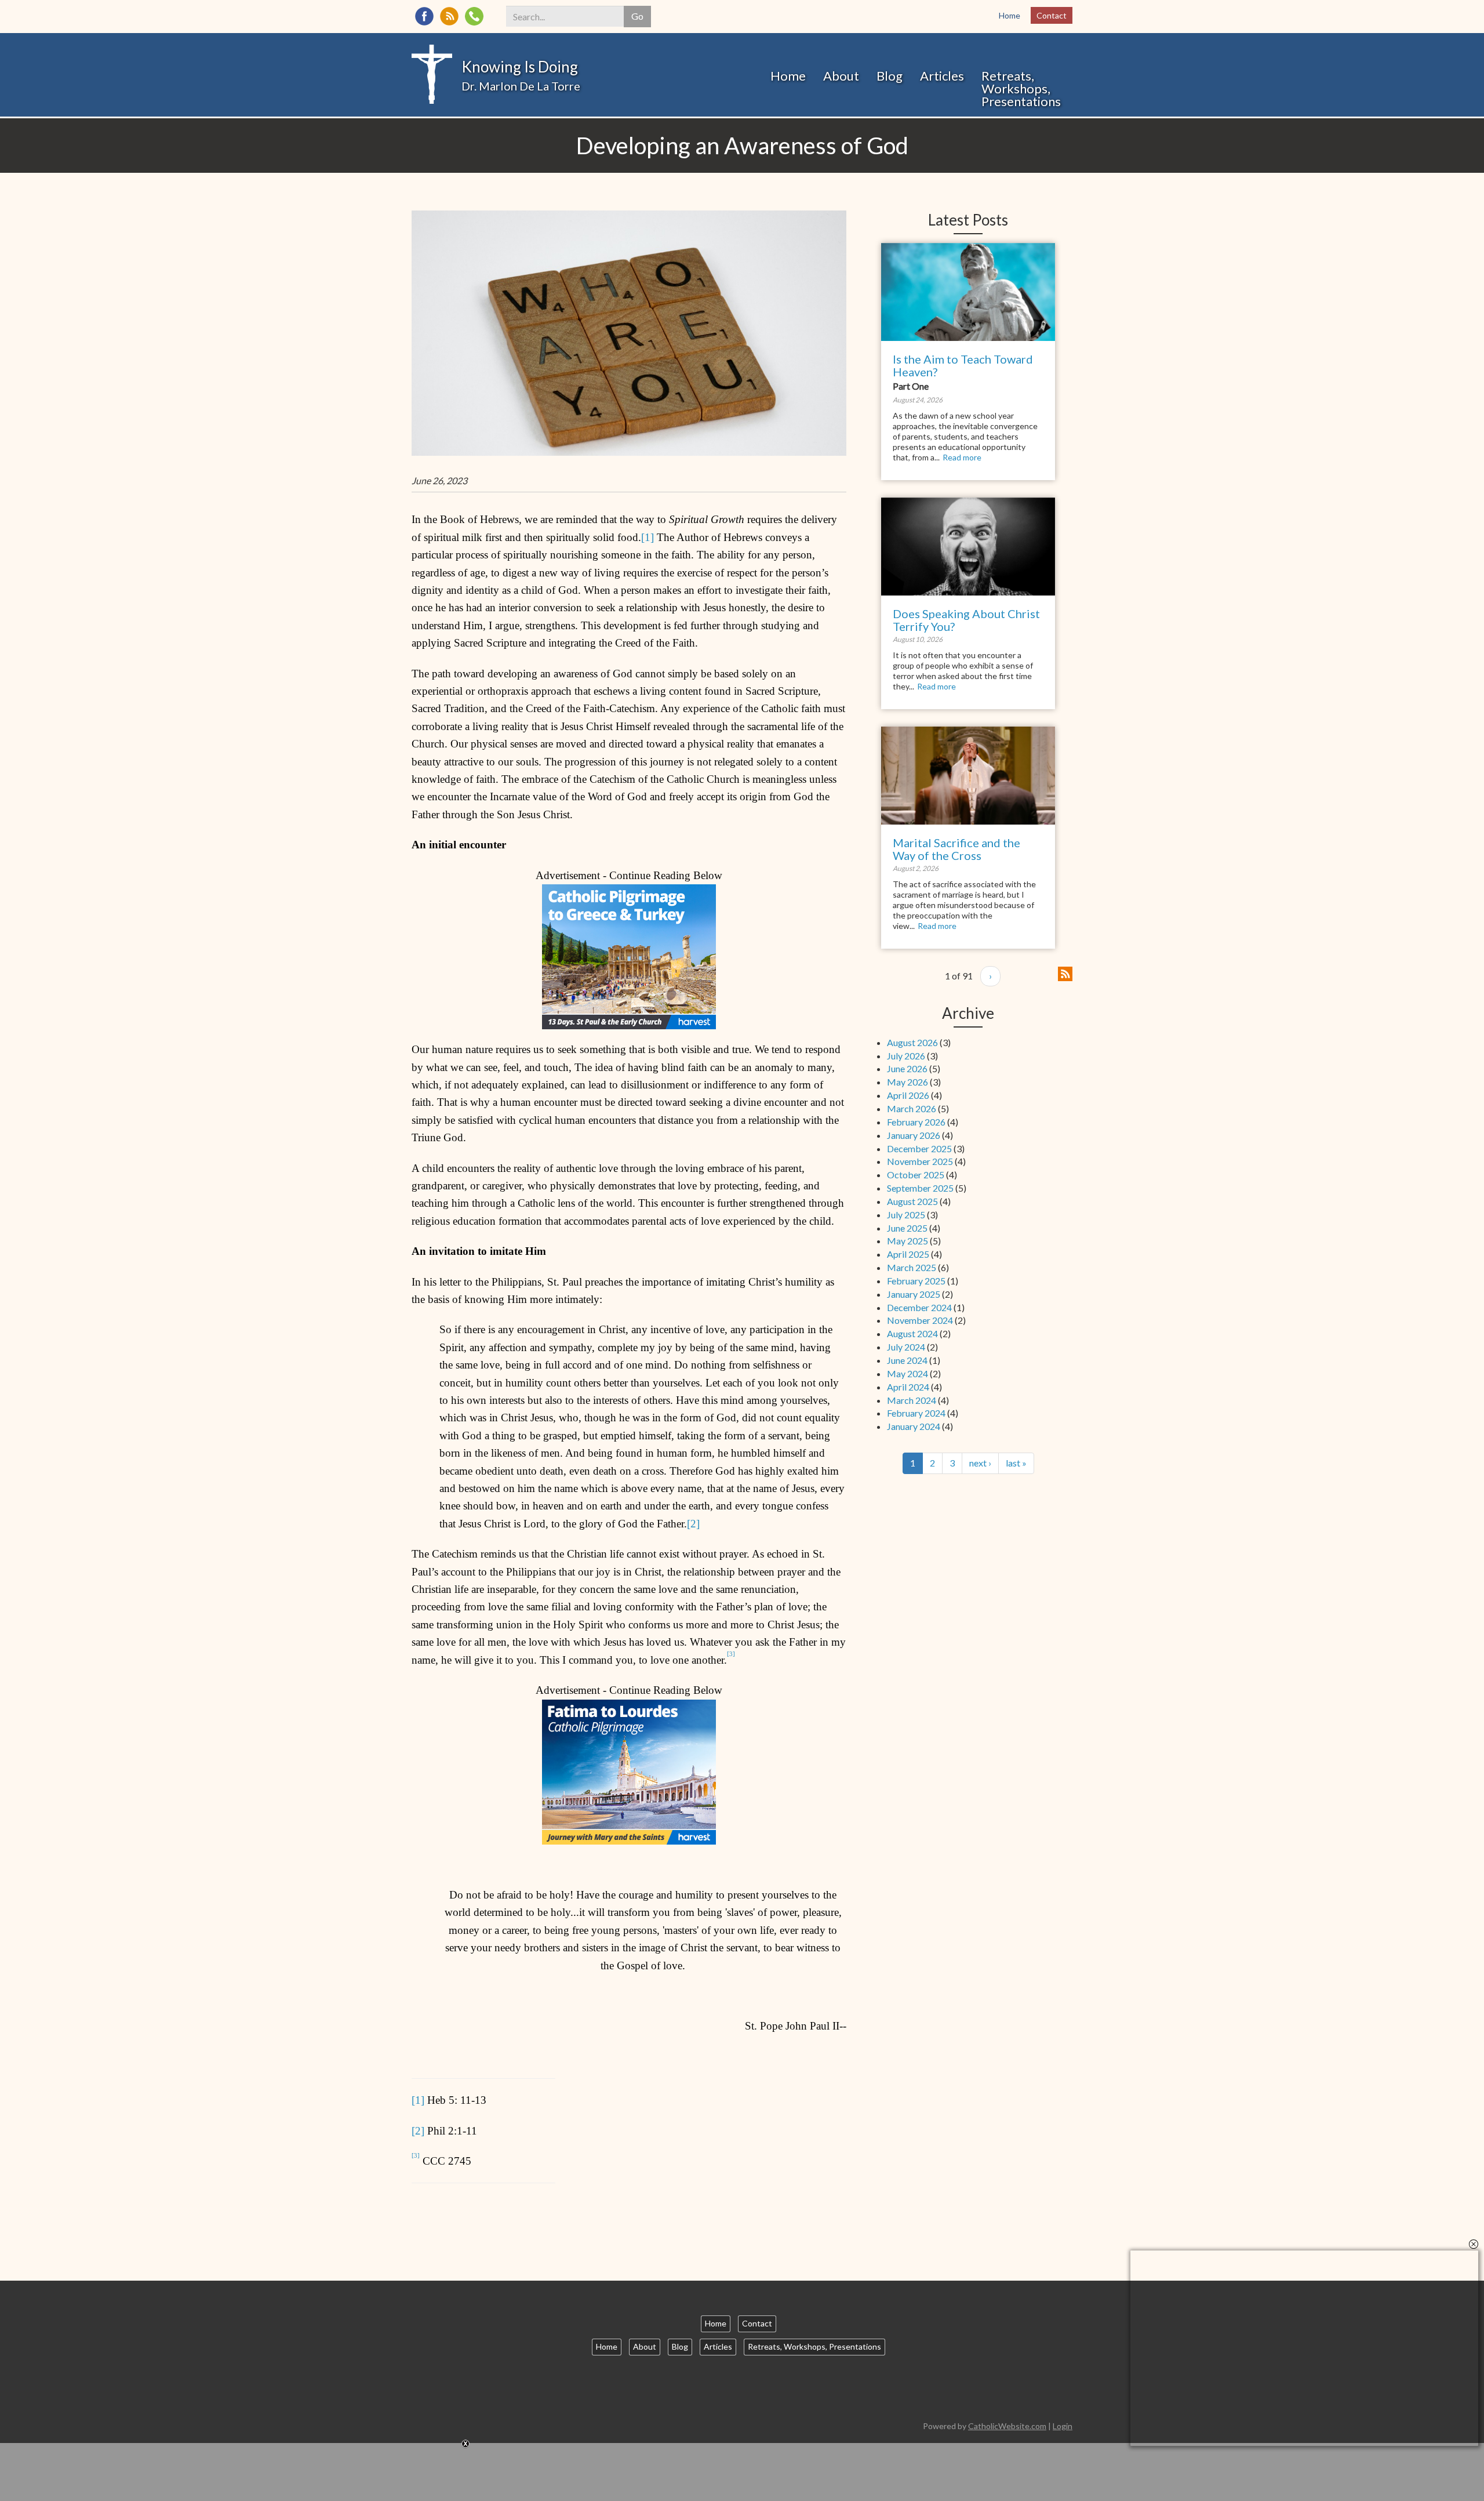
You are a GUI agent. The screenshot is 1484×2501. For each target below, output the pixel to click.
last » (1016, 1463)
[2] (693, 1524)
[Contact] (474, 16)
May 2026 (908, 1082)
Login (1063, 2426)
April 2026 (908, 1095)
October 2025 (916, 1175)
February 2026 (916, 1122)
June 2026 (907, 1068)
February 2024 (916, 1413)
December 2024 (919, 1307)
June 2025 (907, 1228)
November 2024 (920, 1320)
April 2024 (908, 1387)
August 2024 (912, 1333)
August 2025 (912, 1201)
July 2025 (906, 1215)
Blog (890, 76)
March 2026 (912, 1108)
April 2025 (908, 1254)
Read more (962, 457)
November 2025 (920, 1161)
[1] (648, 537)
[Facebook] (424, 16)
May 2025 (908, 1241)
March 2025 (912, 1267)
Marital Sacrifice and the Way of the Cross (956, 849)
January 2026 (914, 1135)
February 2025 (916, 1281)
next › (980, 1463)
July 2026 (906, 1056)
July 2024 (906, 1347)
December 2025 (919, 1148)
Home (1010, 15)
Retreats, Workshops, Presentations (1021, 88)
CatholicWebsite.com (1007, 2426)
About (841, 76)
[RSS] (449, 16)
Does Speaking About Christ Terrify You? (966, 620)
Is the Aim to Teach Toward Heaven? (963, 365)
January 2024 (914, 1426)
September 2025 (920, 1188)
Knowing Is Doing (520, 67)
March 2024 (912, 1400)
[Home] (432, 73)
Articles (942, 76)
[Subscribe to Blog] (1065, 972)
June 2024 (907, 1360)
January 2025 (914, 1294)
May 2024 (908, 1373)
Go (637, 16)
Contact (1052, 15)
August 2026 (912, 1042)
